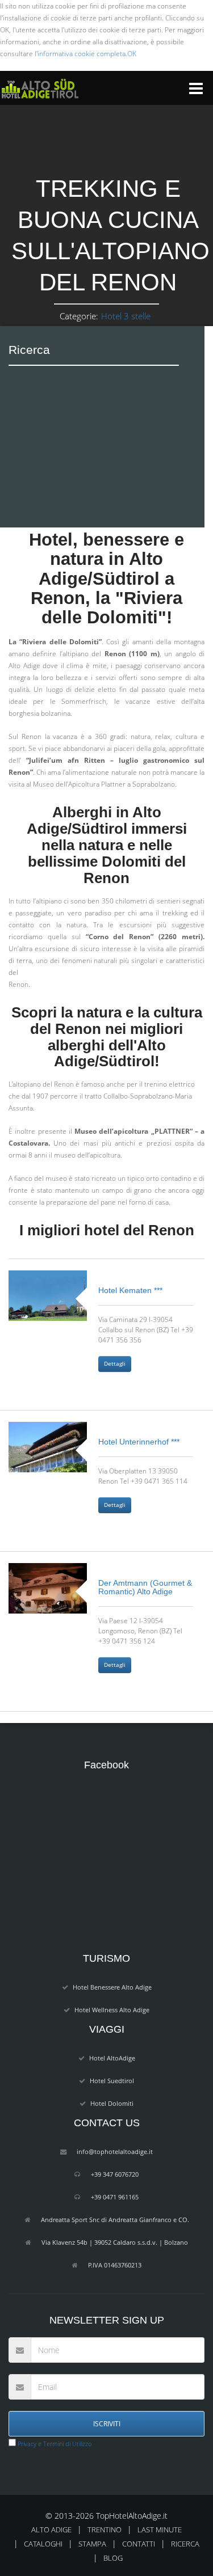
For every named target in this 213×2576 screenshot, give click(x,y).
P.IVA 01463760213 (115, 2265)
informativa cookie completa (82, 54)
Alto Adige (51, 2529)
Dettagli (115, 1364)
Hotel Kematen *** (130, 1290)
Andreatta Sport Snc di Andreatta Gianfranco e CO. (115, 2220)
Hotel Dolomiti (112, 2103)
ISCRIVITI (107, 2424)
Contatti (139, 2544)
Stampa (92, 2544)
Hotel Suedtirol (112, 2081)
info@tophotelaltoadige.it (115, 2151)
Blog (113, 2558)
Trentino (105, 2529)
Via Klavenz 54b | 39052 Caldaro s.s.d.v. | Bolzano (115, 2242)
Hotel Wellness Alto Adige (112, 2010)
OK (132, 54)
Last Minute (160, 2529)
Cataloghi (43, 2544)
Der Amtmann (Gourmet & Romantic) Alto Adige (145, 1587)
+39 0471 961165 (115, 2197)
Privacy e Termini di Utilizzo (54, 2444)
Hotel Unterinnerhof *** (139, 1442)
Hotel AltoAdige (112, 2058)
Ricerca (185, 2544)
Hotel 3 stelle (126, 316)
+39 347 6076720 (115, 2174)
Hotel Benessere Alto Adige (112, 1987)
